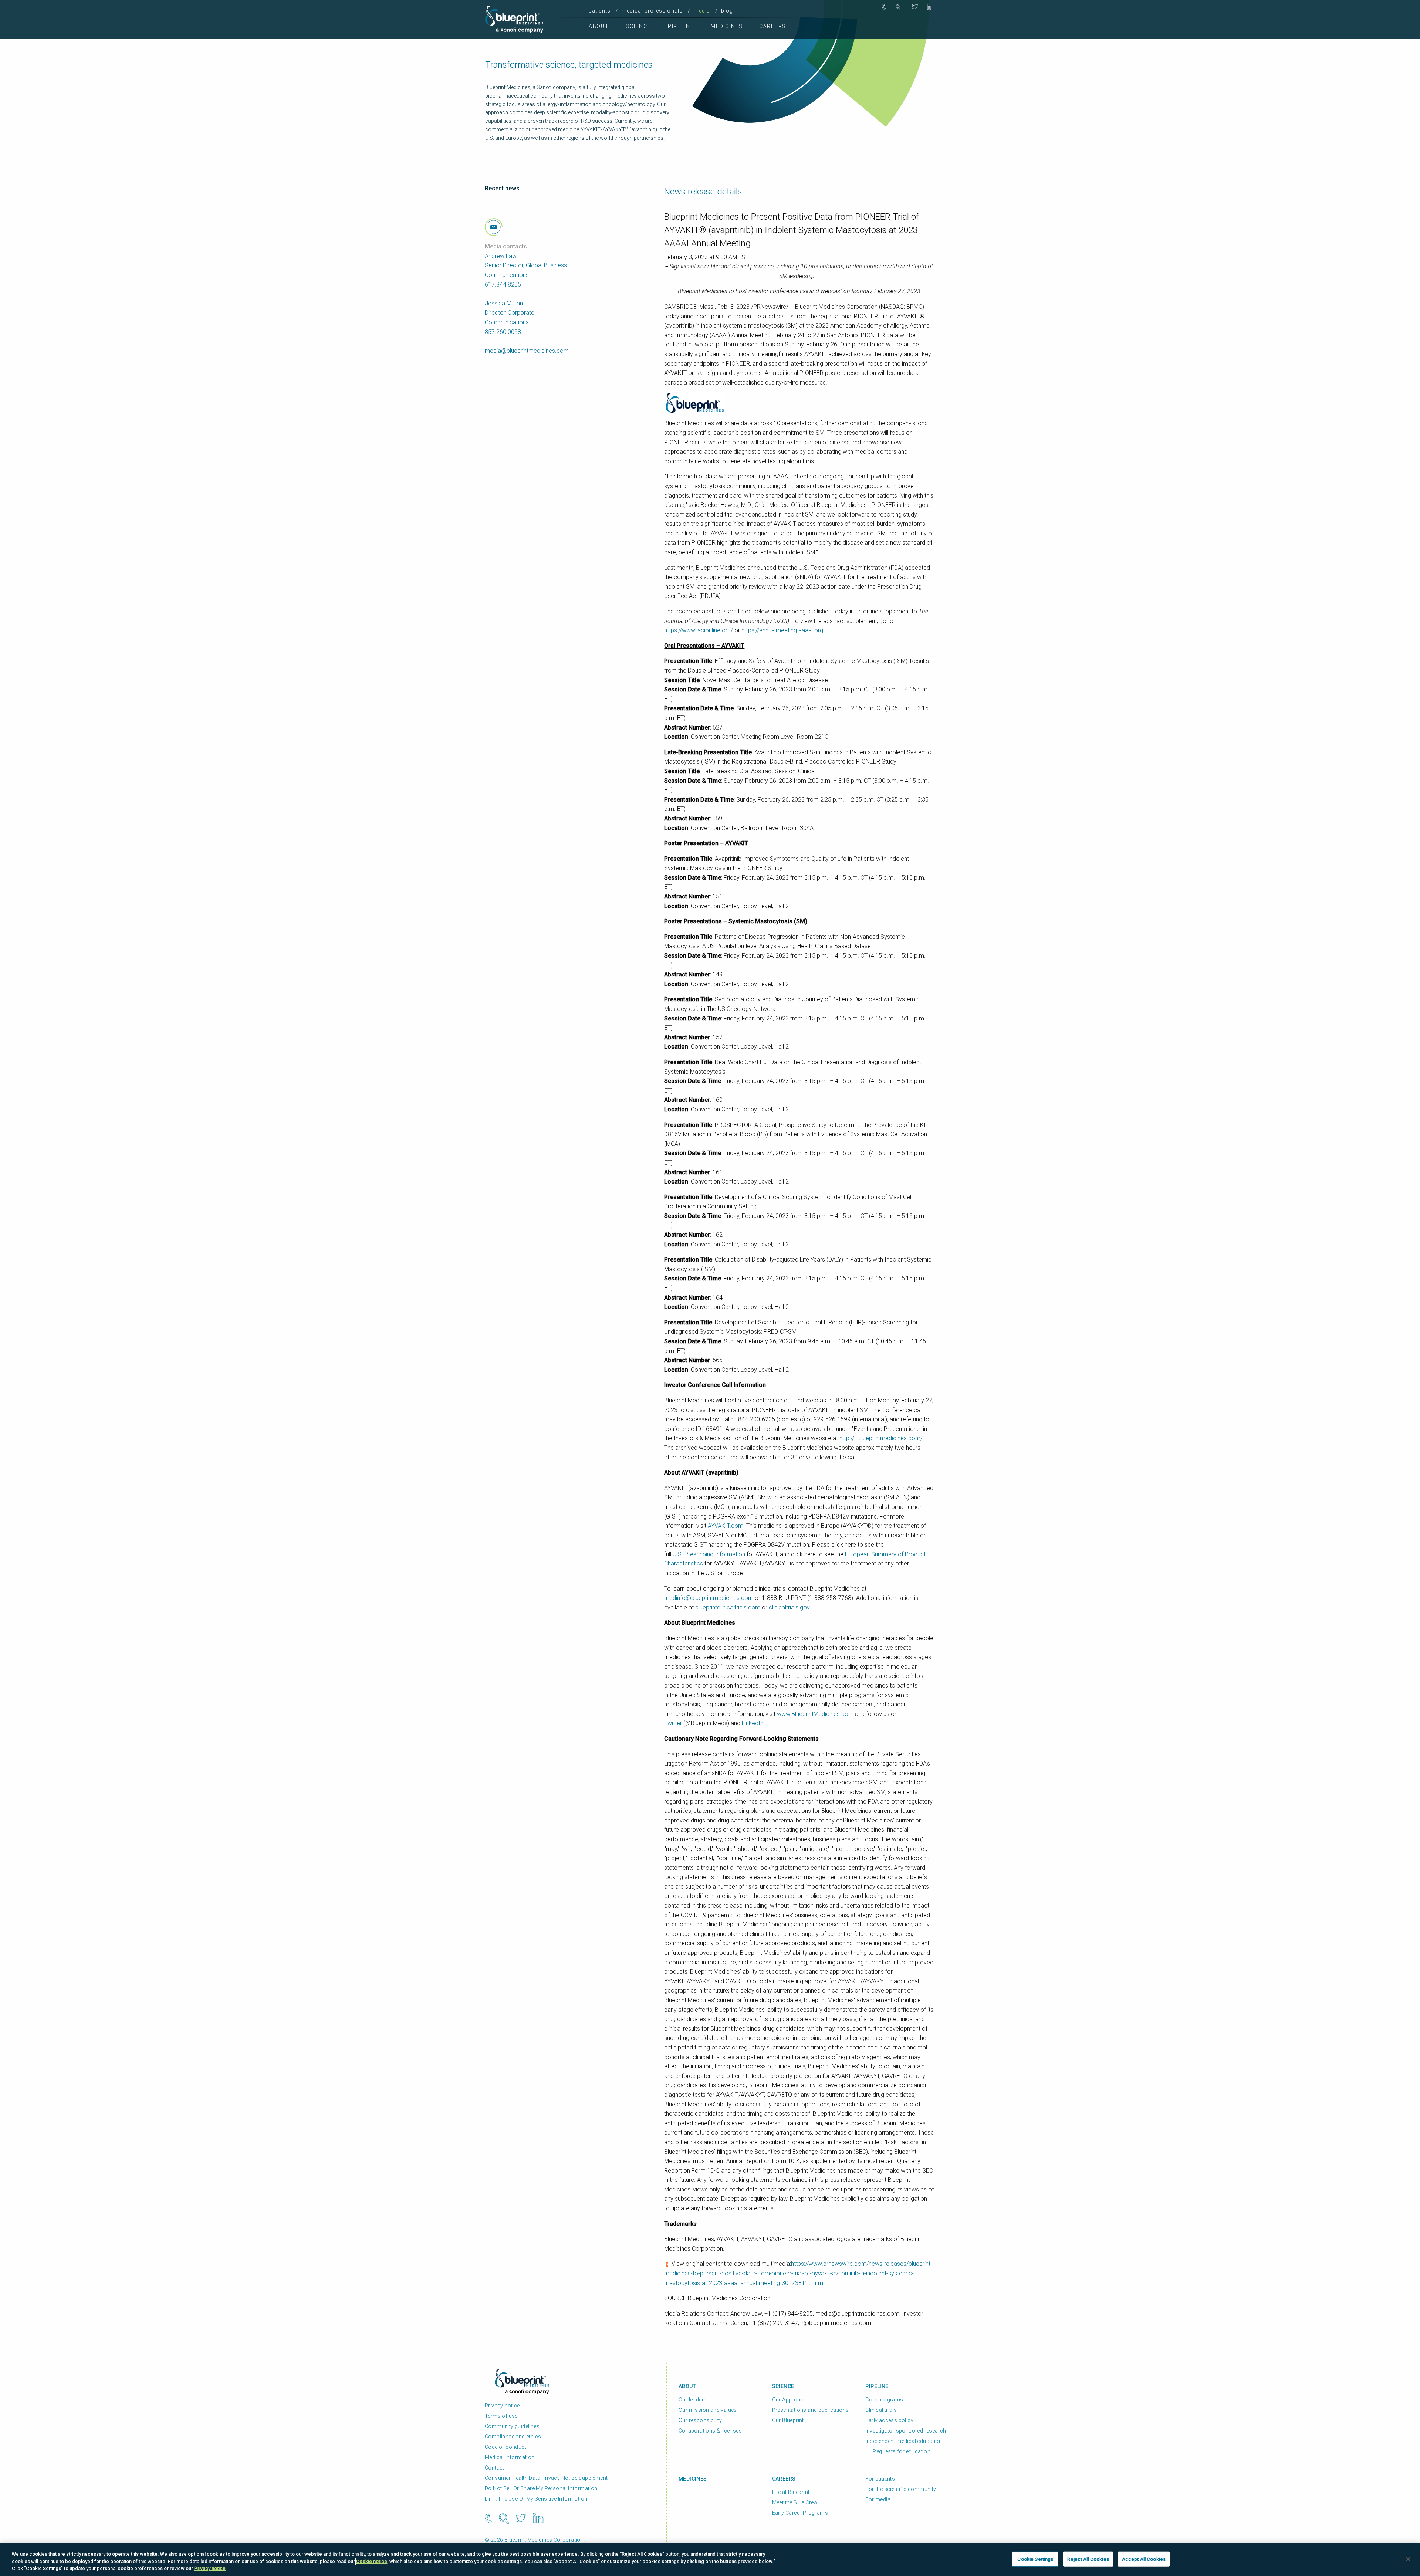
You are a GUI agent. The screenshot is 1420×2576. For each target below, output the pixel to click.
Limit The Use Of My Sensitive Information (536, 2499)
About (599, 26)
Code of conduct (506, 2447)
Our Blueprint (788, 2420)
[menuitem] (602, 11)
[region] (710, 2560)
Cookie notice (372, 2561)
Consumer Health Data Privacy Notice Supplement (546, 2478)
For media (878, 2499)
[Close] (1408, 2559)
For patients (880, 2479)
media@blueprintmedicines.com (527, 351)
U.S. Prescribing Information (709, 1554)
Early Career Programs (800, 2513)
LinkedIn (753, 1723)
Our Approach (790, 2400)
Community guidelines (512, 2426)
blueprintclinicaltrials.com (728, 1607)
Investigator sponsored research (906, 2431)
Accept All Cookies (1144, 2559)
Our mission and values (708, 2410)
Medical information (510, 2457)
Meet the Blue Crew (795, 2502)
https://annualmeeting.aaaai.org (782, 630)
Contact (495, 2468)
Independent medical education (904, 2441)
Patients (600, 11)
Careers (773, 26)
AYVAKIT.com (726, 1526)
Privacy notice (502, 2406)
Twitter (673, 1723)
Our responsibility (700, 2420)
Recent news (502, 188)
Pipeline (681, 26)
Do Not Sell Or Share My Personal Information (541, 2488)
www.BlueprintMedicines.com (815, 1714)
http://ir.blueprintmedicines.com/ (881, 1438)
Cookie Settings (1035, 2559)
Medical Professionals (652, 11)
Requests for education (902, 2451)
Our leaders (693, 2400)
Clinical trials (881, 2410)
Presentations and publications (811, 2410)
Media (702, 11)
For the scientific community (901, 2489)
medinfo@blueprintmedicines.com (709, 1598)
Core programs (884, 2400)
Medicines (727, 26)
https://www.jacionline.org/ (699, 630)
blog (727, 11)
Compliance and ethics (513, 2437)
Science (638, 26)
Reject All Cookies (1088, 2559)
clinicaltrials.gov (789, 1607)
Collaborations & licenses (710, 2431)
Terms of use (501, 2416)
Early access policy (889, 2420)
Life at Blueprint (791, 2492)
